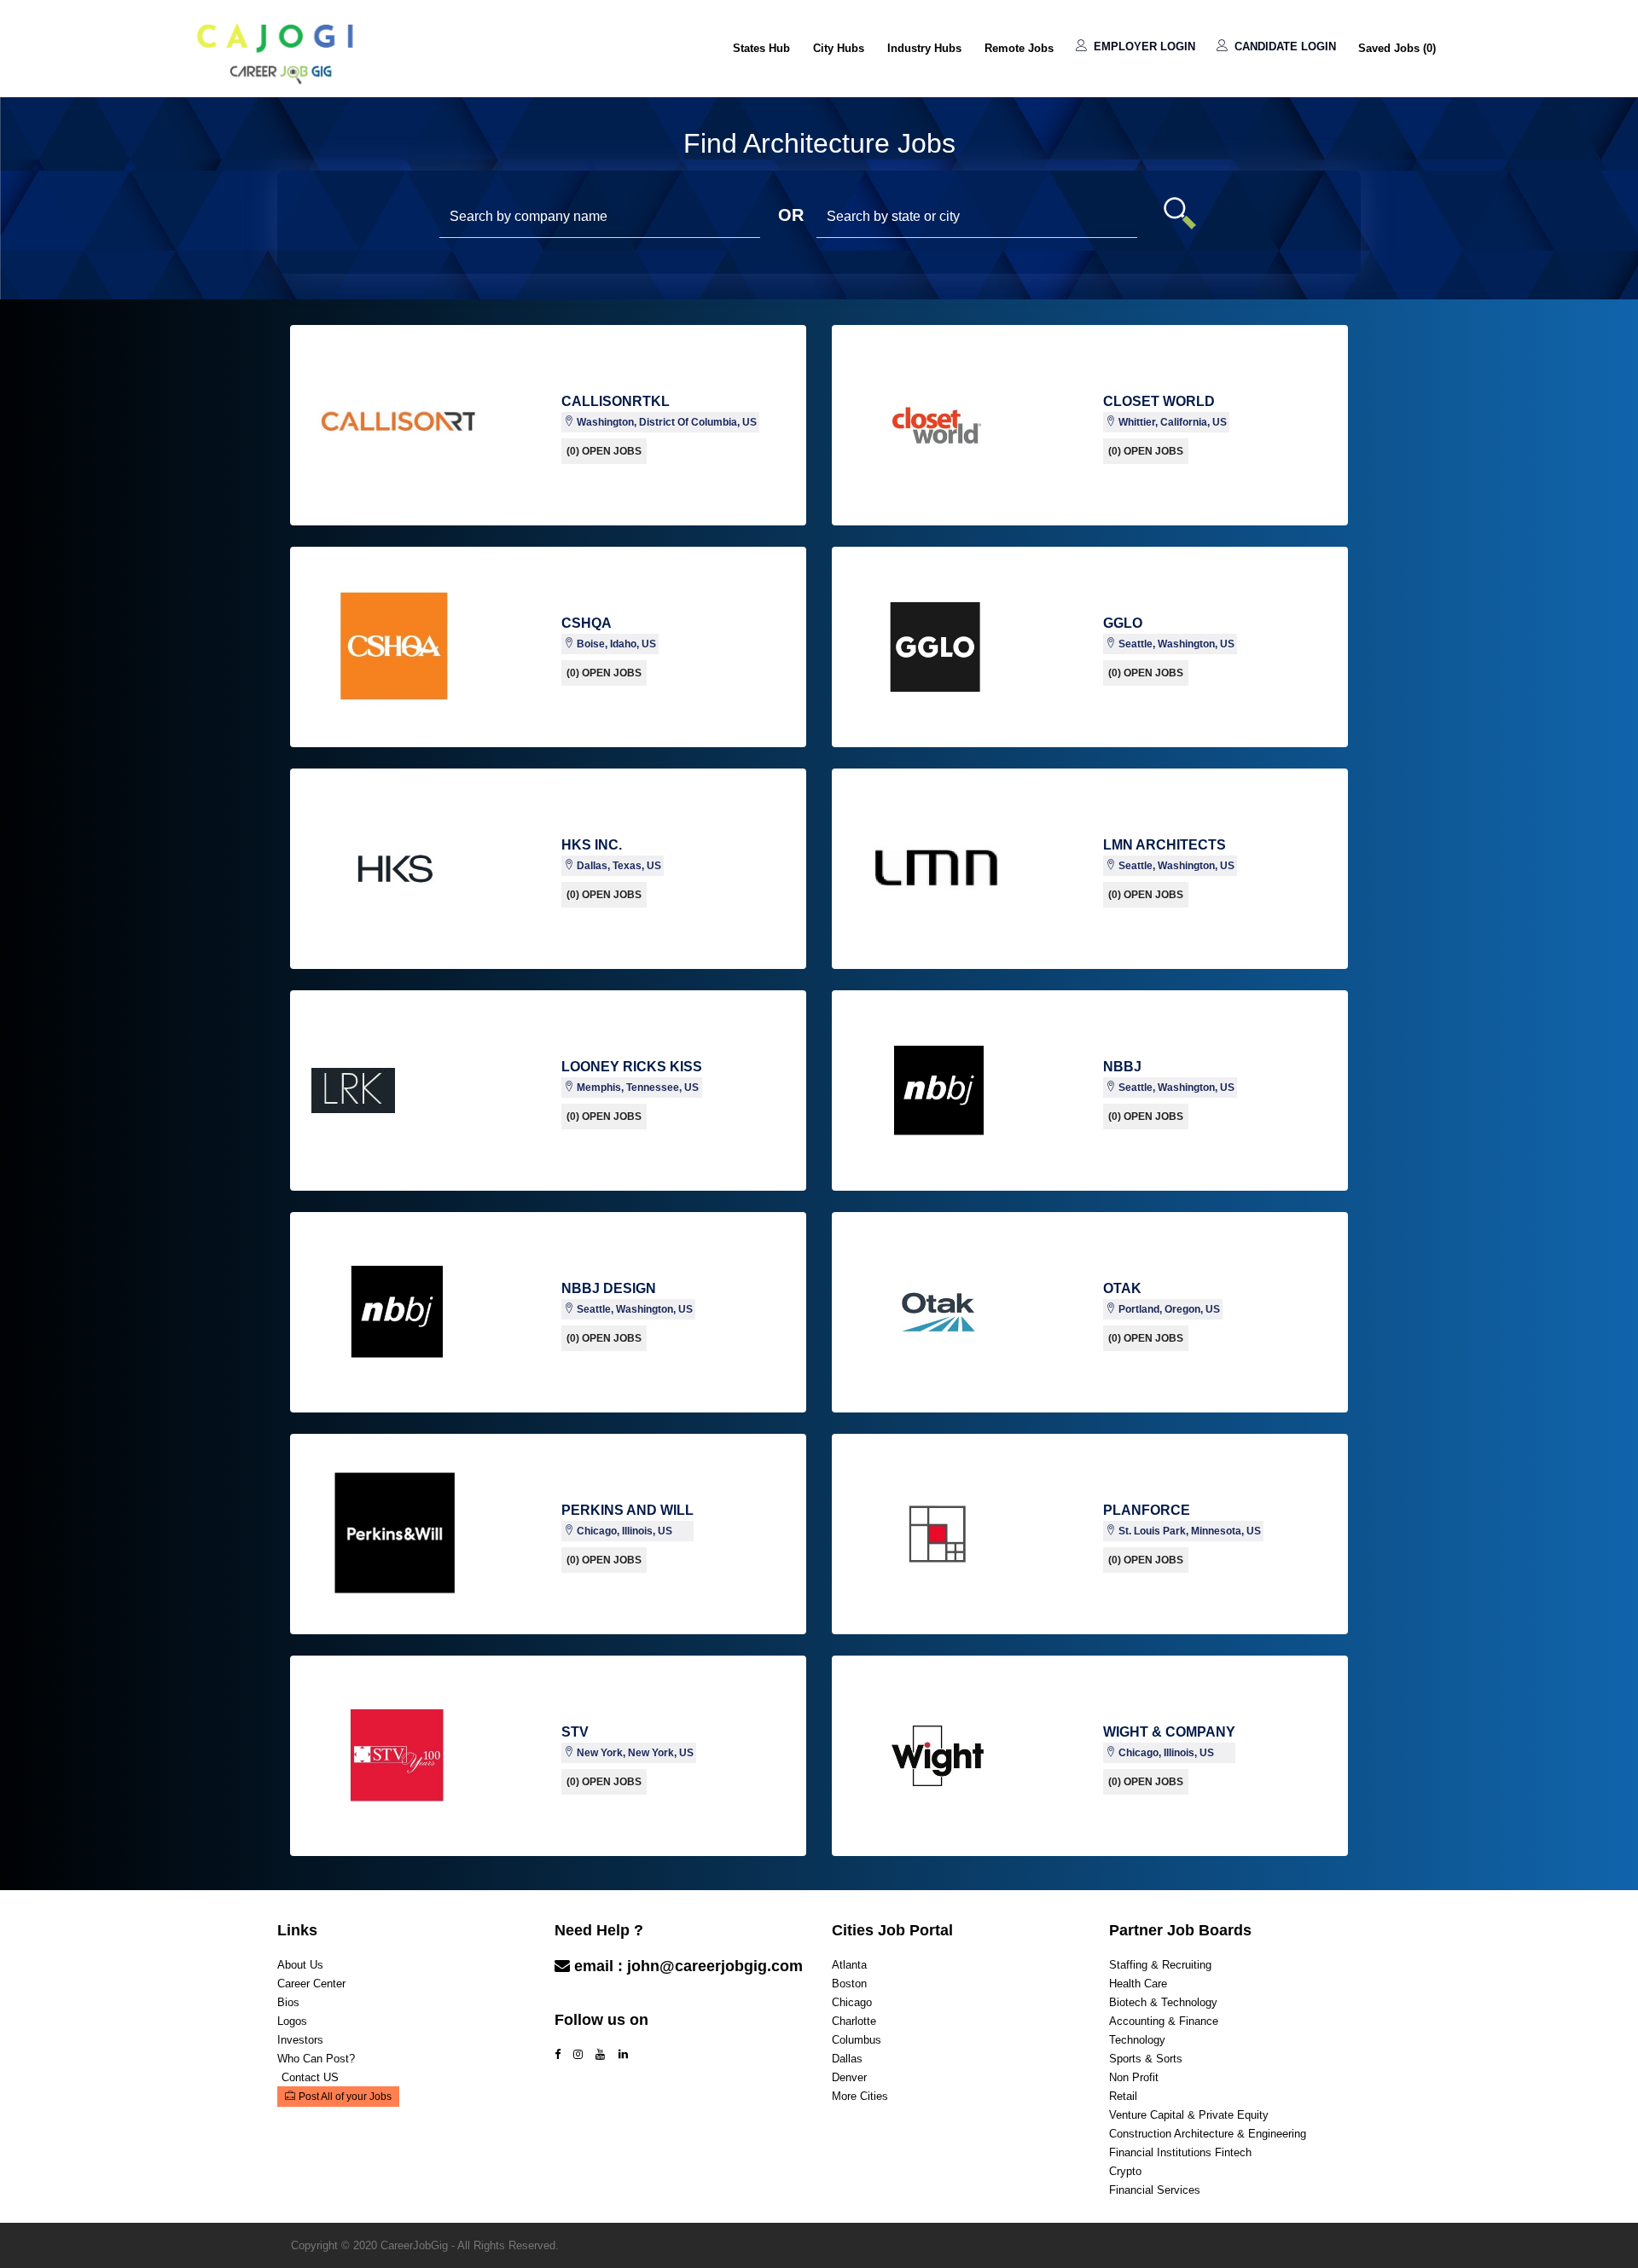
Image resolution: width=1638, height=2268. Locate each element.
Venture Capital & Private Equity (1189, 2115)
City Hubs (839, 48)
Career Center (311, 1984)
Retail (1123, 2096)
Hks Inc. (592, 845)
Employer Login (1143, 46)
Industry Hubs (924, 48)
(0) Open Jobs (604, 451)
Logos (292, 2021)
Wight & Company (1169, 1732)
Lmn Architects (1165, 845)
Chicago (852, 2002)
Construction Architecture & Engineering (1208, 2134)
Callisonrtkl (616, 401)
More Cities (860, 2096)
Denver (849, 2077)
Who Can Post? (316, 2059)
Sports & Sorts (1146, 2059)
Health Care (1138, 1984)
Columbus (857, 2040)
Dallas (847, 2059)
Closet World (1159, 401)
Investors (300, 2040)
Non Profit (1134, 2077)
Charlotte (854, 2021)
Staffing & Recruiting (1160, 1965)
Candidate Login (1284, 46)
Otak (1122, 1288)
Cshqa (587, 623)
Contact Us (597, 2000)
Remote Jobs (1019, 48)
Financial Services (1155, 2190)
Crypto (1125, 2171)
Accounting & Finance (1164, 2021)
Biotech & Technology (1163, 2002)
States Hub (761, 48)
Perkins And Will (627, 1510)
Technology (1137, 2040)
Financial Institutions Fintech (1180, 2152)
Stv (575, 1732)
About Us (300, 1965)
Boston (849, 1984)
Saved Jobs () (1397, 48)
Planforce (1147, 1510)
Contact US (310, 2077)
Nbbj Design (609, 1288)
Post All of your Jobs (345, 2097)
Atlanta (849, 1965)
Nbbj (1122, 1067)
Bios (288, 2002)
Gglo (1123, 623)
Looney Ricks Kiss (632, 1067)
